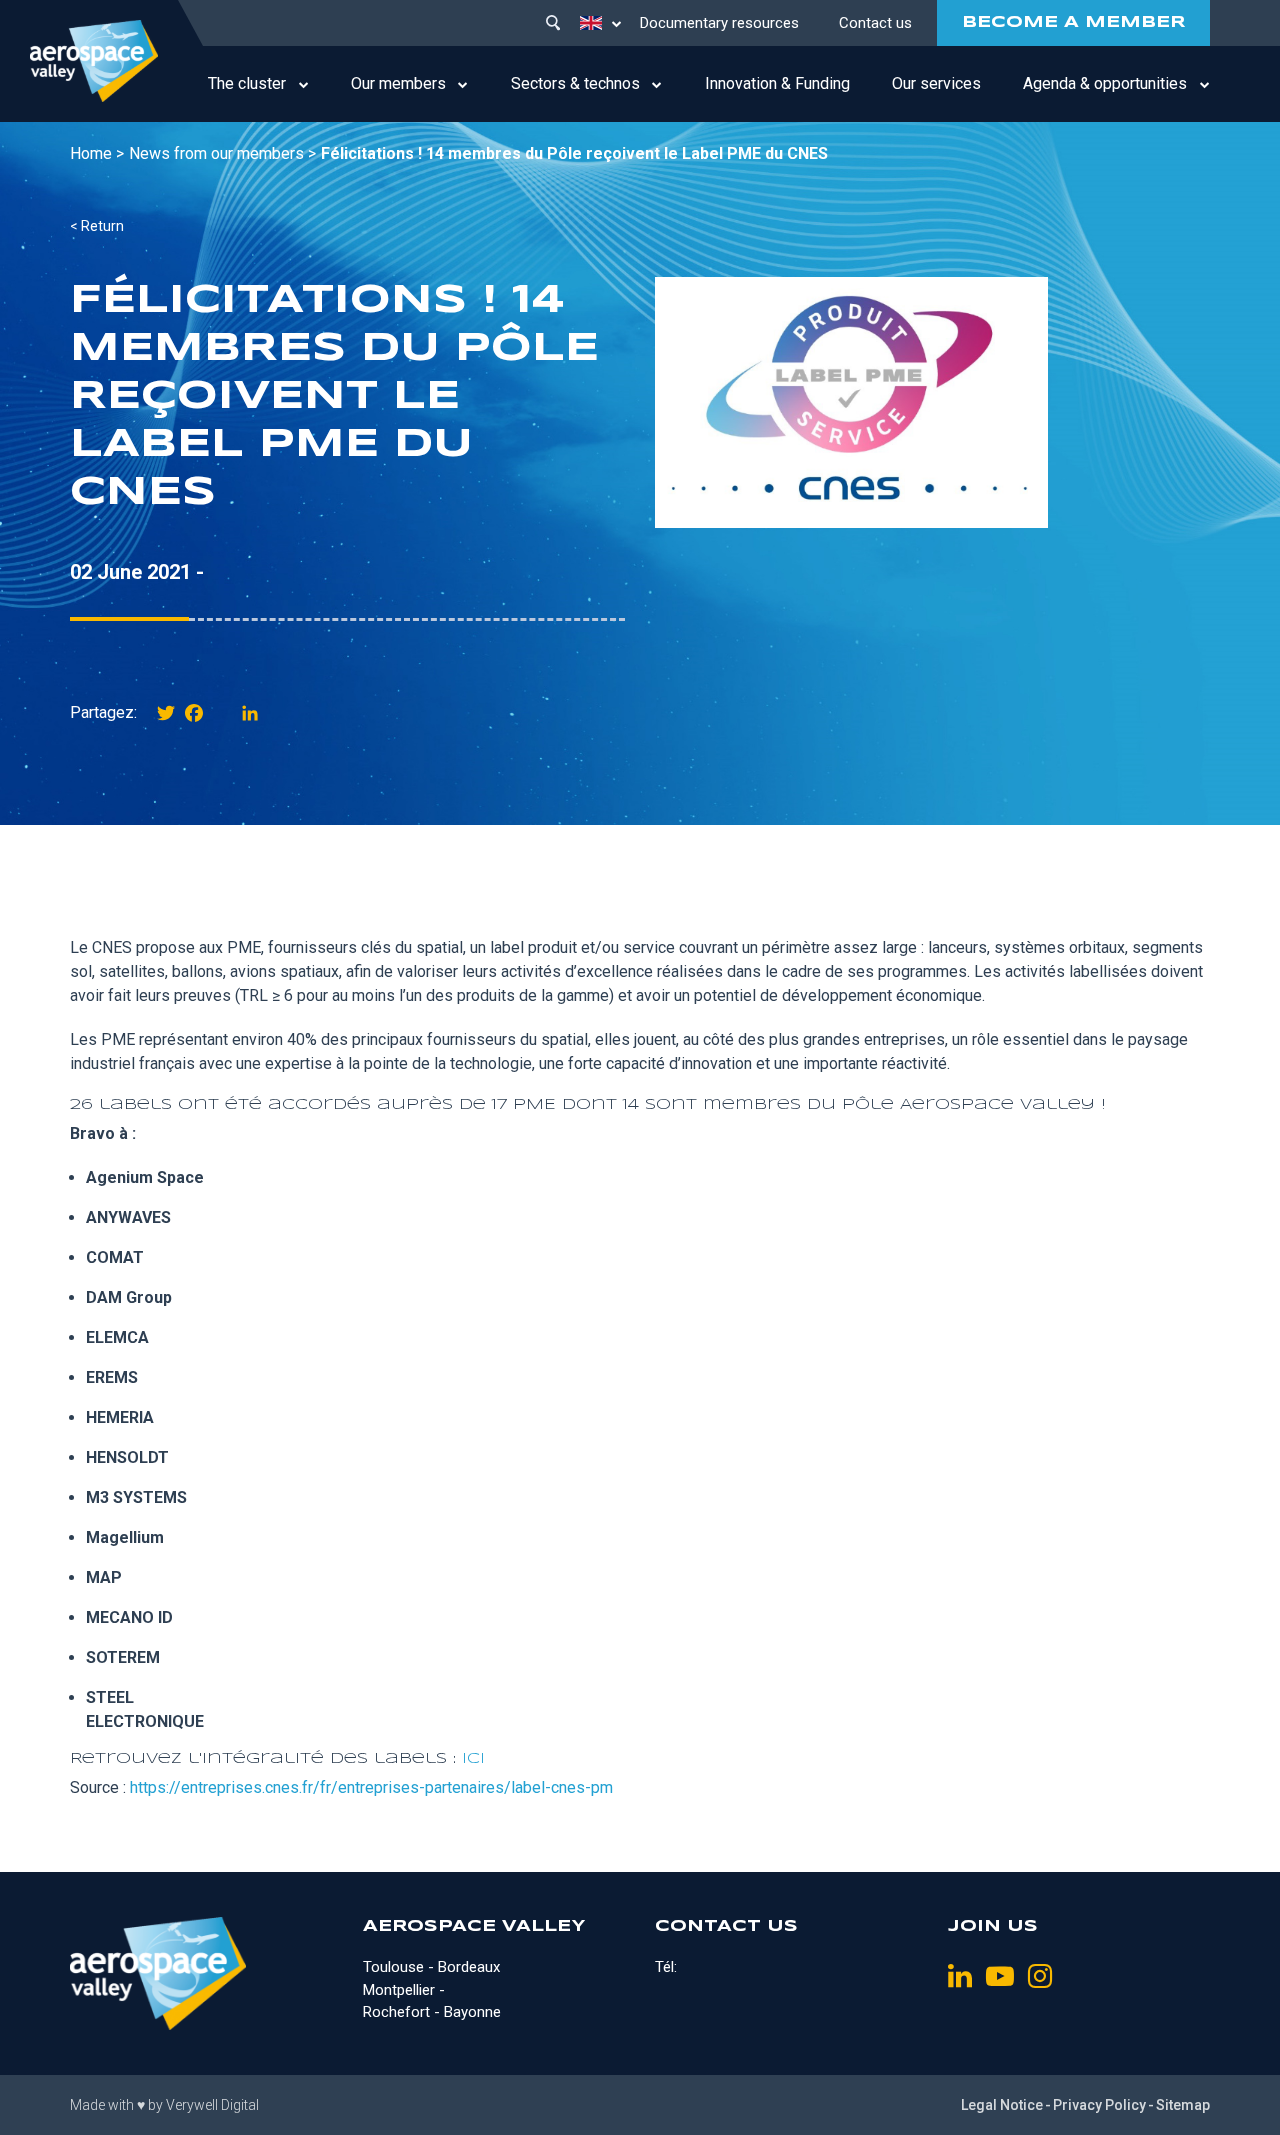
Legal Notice (1002, 2105)
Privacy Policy (1099, 2105)
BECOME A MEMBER (1073, 22)
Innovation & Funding (777, 83)
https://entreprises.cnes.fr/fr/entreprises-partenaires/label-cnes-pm (371, 1787)
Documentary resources (719, 23)
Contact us (875, 23)
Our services (936, 83)
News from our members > (222, 153)
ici (473, 1759)
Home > (97, 153)
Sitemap (1183, 2105)
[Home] (94, 61)
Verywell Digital (212, 2105)
